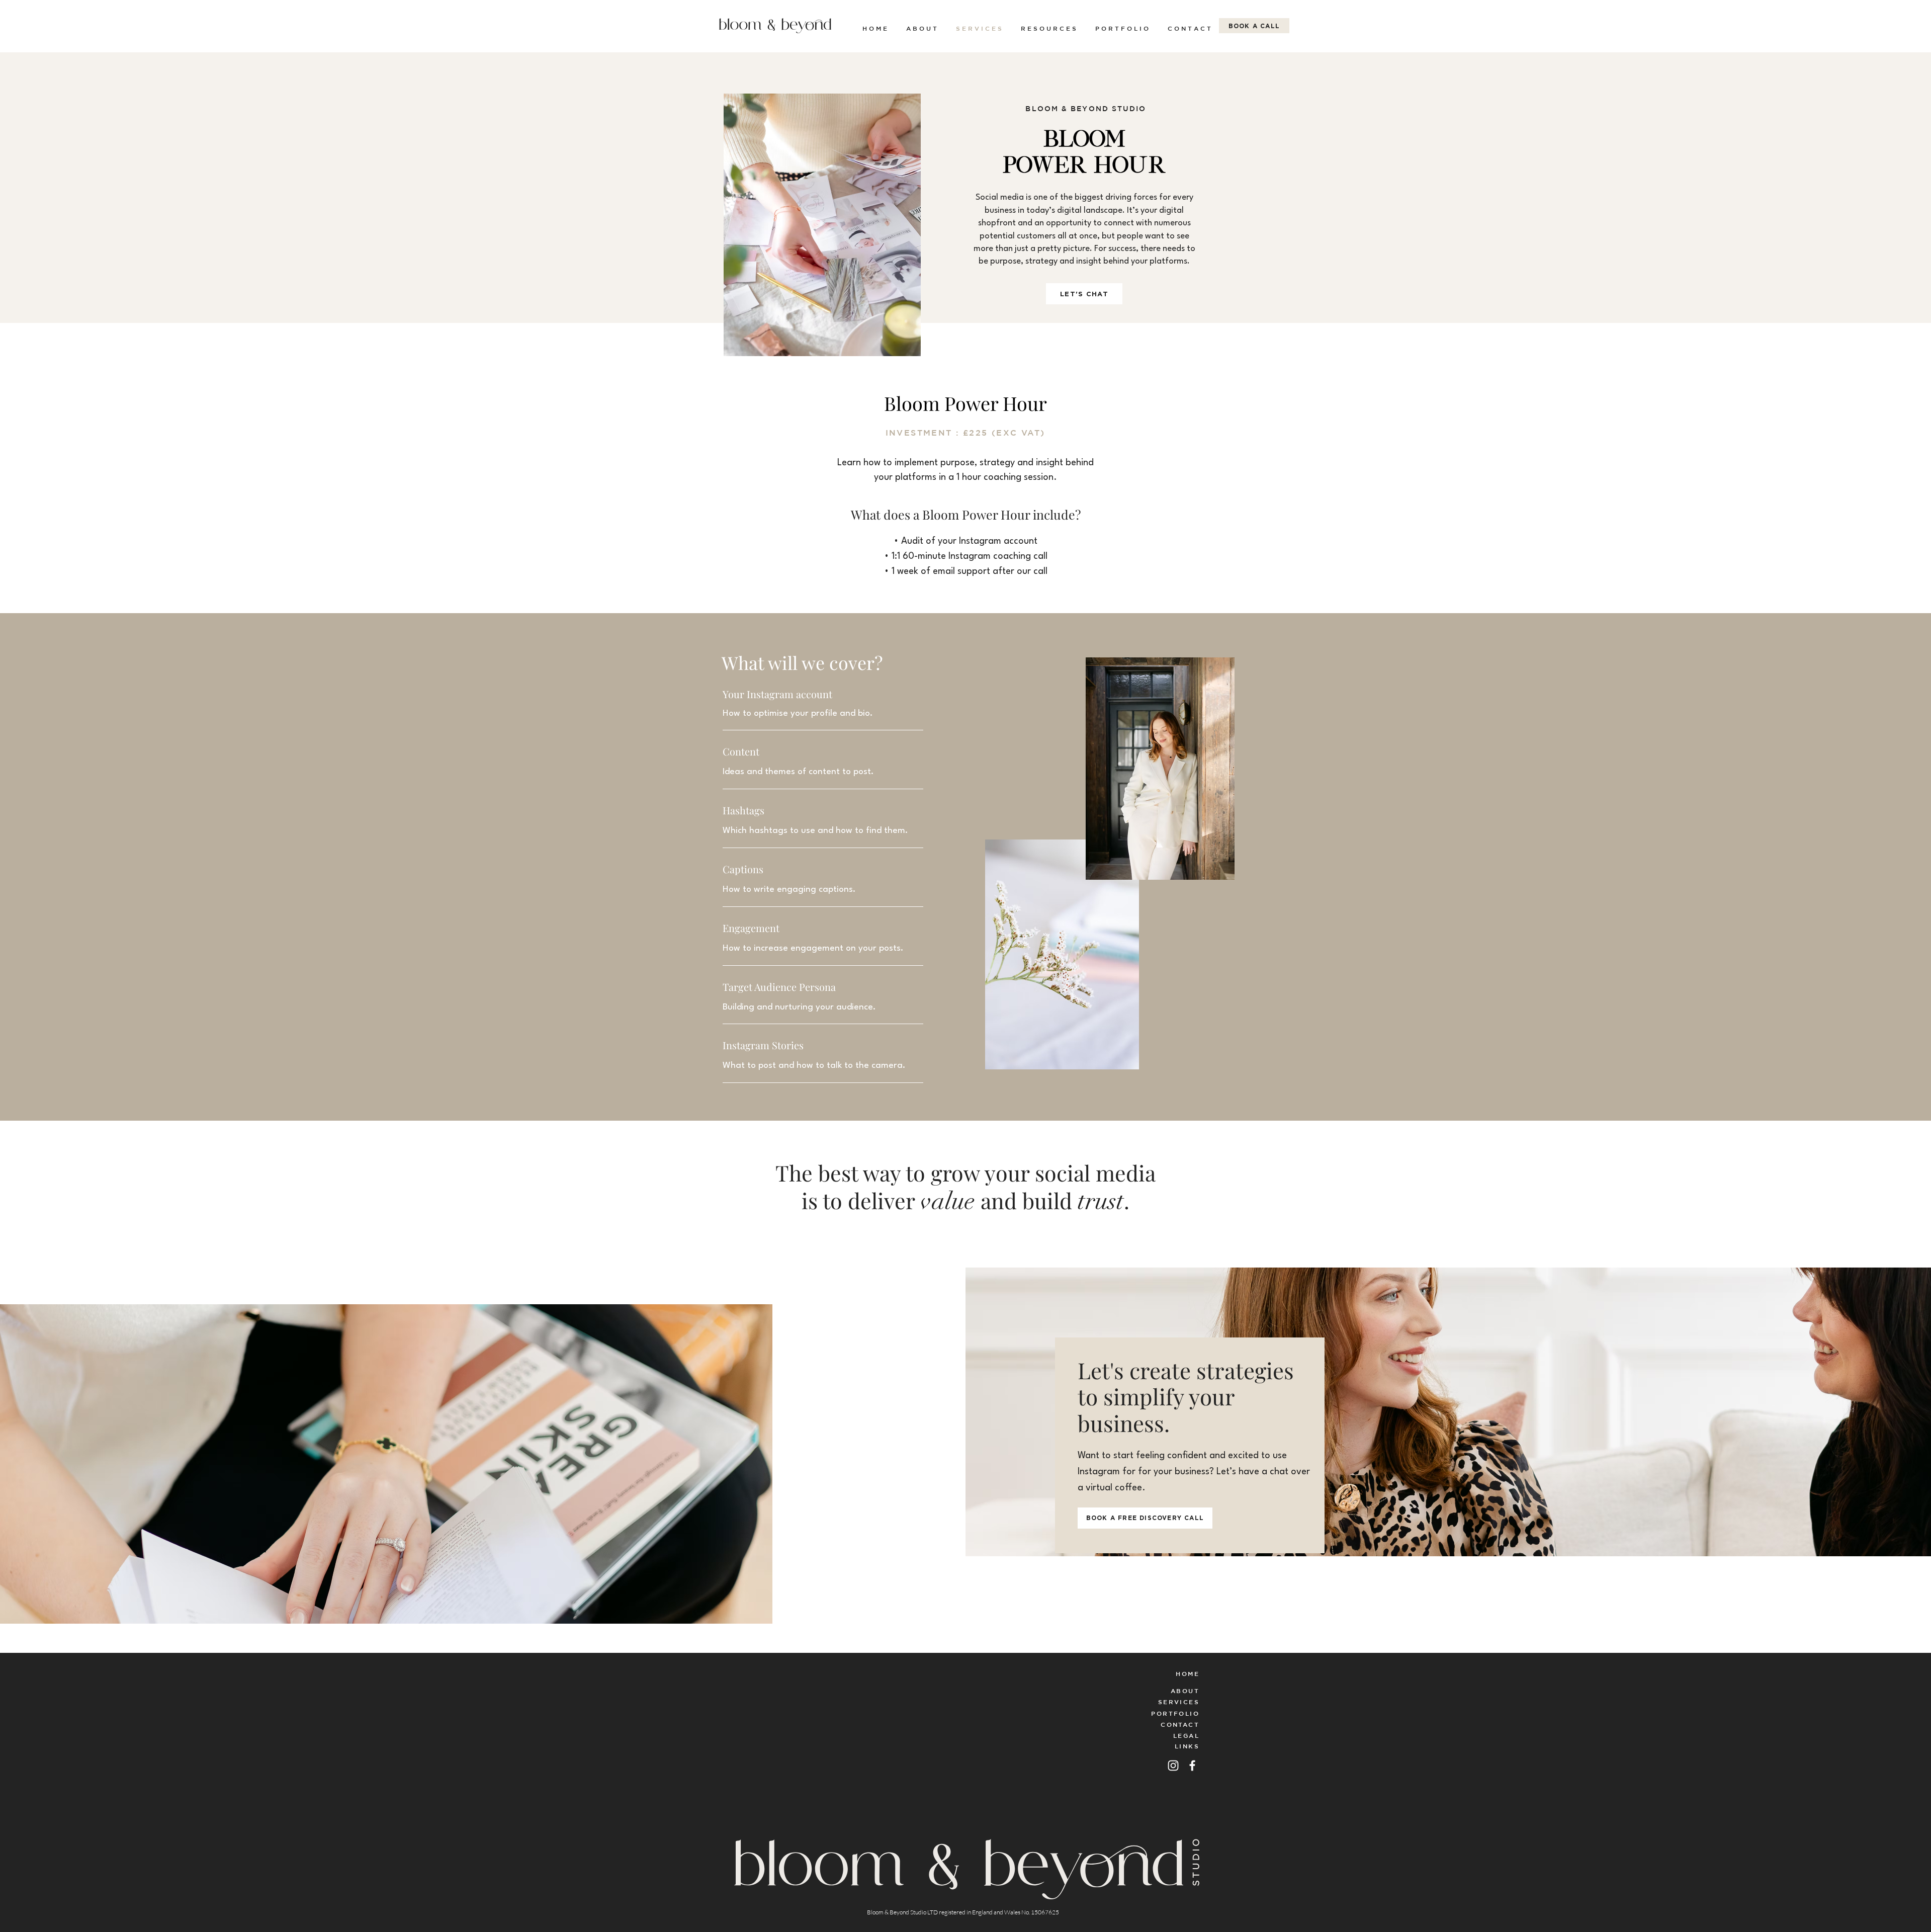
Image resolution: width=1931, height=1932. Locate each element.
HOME (1188, 1673)
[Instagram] (1173, 1766)
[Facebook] (1192, 1766)
